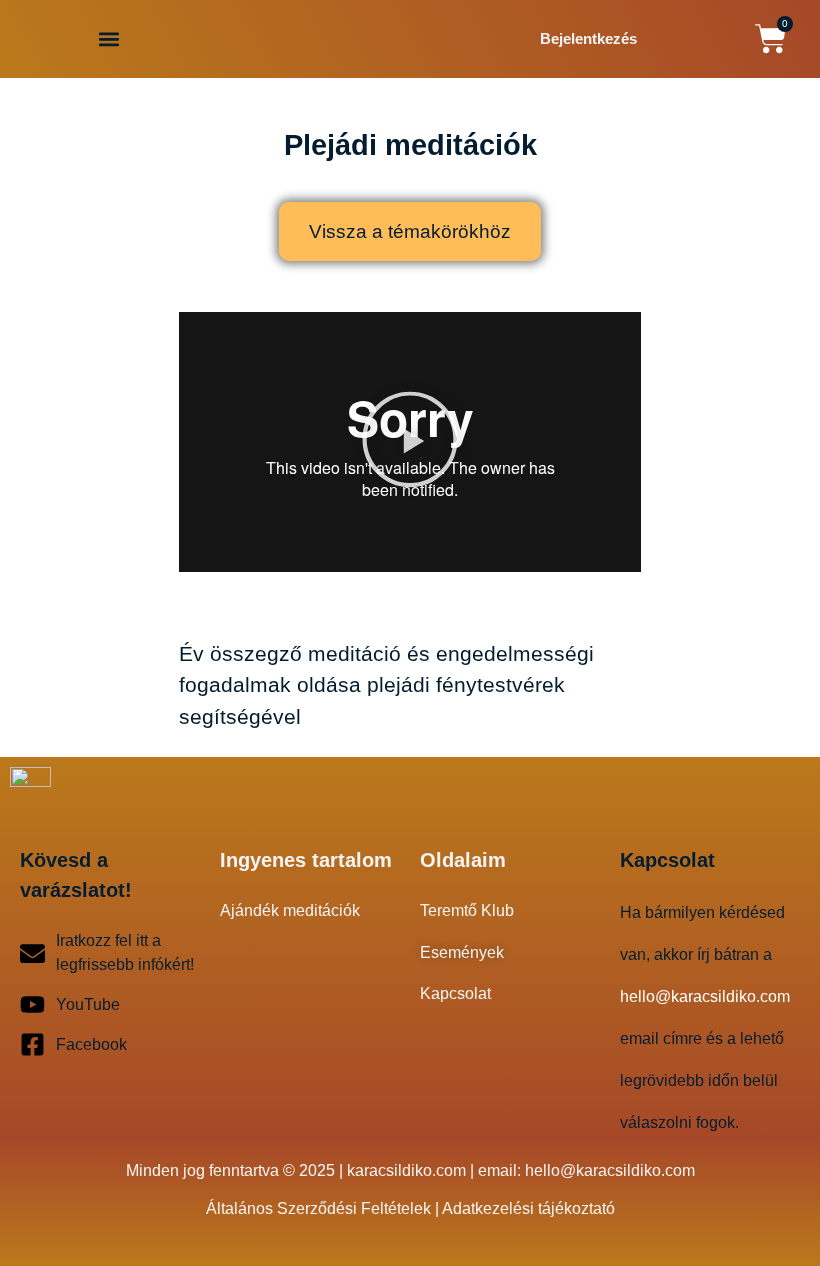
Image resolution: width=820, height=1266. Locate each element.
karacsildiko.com (406, 1170)
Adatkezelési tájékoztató (528, 1208)
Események (462, 952)
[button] (108, 38)
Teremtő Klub (467, 910)
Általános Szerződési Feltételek (318, 1208)
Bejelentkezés (588, 38)
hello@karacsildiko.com (610, 1170)
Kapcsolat (455, 993)
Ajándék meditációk (290, 910)
